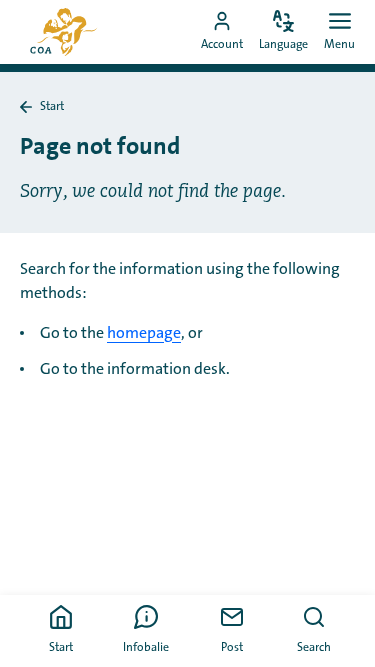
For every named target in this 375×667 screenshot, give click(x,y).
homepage (144, 333)
